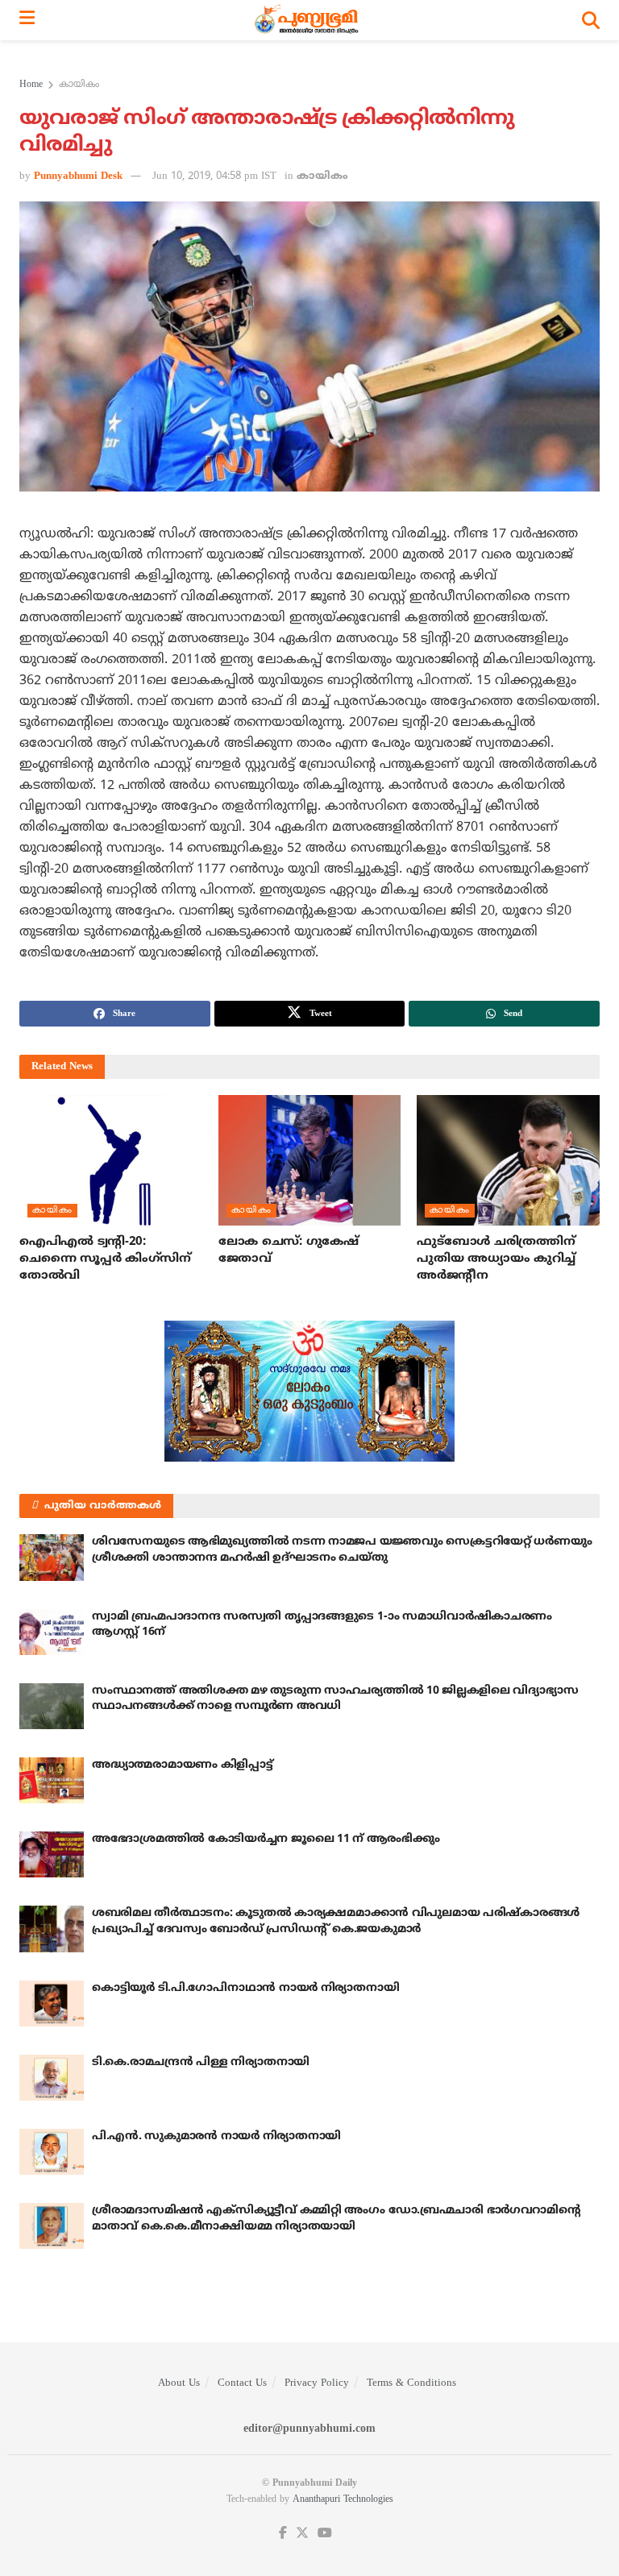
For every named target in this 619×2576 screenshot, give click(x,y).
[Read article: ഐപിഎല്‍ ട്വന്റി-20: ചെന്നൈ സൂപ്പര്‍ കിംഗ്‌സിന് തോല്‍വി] (111, 1160)
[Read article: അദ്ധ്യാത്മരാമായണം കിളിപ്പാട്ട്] (52, 1780)
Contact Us (242, 2383)
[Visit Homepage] (308, 20)
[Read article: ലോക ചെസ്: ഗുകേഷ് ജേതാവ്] (310, 1160)
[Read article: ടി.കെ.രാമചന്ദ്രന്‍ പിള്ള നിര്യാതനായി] (52, 2078)
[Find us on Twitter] (302, 2534)
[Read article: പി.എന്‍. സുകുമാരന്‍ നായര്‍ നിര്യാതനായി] (52, 2152)
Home (31, 85)
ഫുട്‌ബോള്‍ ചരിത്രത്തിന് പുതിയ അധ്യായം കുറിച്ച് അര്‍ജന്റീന (496, 1259)
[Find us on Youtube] (325, 2534)
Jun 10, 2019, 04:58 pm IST (214, 176)
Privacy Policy (317, 2383)
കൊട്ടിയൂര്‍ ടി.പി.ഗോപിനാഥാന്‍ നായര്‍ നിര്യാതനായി (245, 1988)
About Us (179, 2383)
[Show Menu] (27, 20)
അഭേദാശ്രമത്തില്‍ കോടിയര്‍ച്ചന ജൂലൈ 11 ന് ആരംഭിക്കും (266, 1839)
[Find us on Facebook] (283, 2534)
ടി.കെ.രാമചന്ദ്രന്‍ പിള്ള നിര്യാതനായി (201, 2062)
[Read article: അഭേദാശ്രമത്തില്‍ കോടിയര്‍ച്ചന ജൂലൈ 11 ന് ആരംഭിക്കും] (52, 1854)
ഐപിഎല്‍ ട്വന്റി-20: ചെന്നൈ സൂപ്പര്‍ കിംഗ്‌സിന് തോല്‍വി (105, 1259)
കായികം (79, 85)
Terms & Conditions (411, 2383)
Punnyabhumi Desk (78, 176)
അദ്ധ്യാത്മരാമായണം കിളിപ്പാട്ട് (183, 1765)
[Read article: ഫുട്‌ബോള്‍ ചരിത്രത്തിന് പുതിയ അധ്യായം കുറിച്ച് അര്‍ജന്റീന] (508, 1160)
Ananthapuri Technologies (343, 2500)
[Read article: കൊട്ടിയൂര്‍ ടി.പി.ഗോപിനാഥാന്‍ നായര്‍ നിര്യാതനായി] (52, 2004)
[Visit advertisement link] (309, 1391)
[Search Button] (591, 20)
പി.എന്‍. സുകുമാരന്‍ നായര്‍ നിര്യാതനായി (216, 2136)
